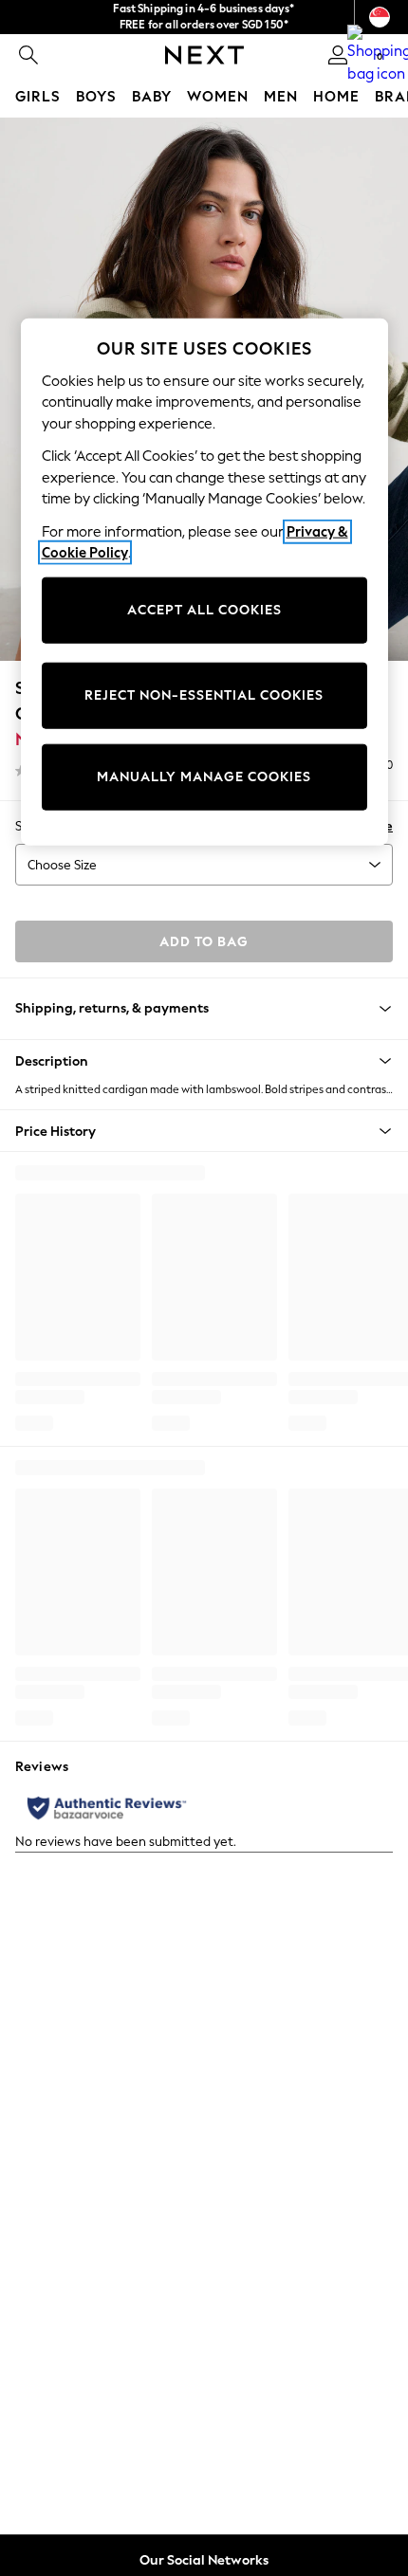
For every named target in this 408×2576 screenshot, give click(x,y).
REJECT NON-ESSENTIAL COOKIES (204, 695)
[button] (204, 1061)
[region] (204, 581)
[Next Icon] (204, 55)
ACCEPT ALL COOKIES (204, 610)
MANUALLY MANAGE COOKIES (204, 777)
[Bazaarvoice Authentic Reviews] (107, 1808)
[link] (28, 55)
